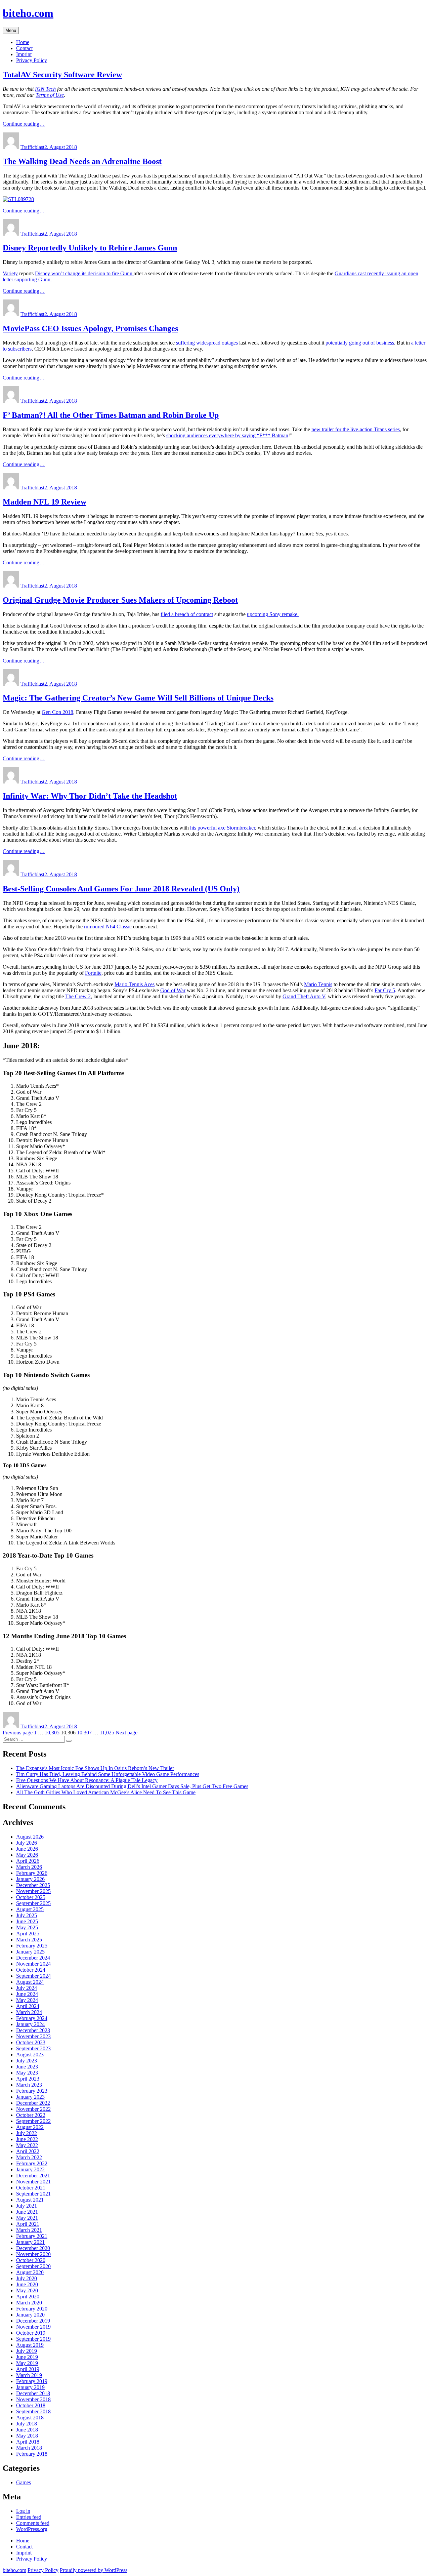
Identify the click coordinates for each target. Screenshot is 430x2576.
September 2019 (33, 2339)
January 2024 (30, 2024)
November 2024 (33, 1964)
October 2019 (31, 2333)
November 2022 (33, 2109)
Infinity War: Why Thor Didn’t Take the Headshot (90, 796)
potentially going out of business (360, 343)
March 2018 (29, 2448)
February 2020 (32, 2309)
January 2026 (30, 1879)
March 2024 (29, 2012)
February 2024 (32, 2018)
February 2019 (32, 2381)
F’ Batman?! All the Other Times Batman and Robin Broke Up (111, 415)
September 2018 (33, 2411)
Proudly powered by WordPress (94, 2570)
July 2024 (27, 1988)
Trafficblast (32, 147)
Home (23, 42)
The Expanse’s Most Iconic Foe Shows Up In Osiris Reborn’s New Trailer (95, 1768)
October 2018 (31, 2405)
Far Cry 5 (385, 990)
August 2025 (30, 1909)
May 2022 (27, 2145)
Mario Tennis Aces (135, 984)
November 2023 (33, 2036)
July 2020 (27, 2278)
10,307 (84, 1733)
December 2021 (33, 2176)
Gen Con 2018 (57, 712)
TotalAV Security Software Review (62, 75)
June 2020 (27, 2284)
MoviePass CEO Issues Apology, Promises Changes (90, 328)
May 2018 (27, 2436)
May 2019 (27, 2363)
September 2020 (33, 2266)
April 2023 (28, 2079)
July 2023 (27, 2061)
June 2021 (27, 2212)
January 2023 (30, 2097)
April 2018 (28, 2442)
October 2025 (31, 1897)
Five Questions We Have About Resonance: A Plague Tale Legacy (87, 1780)
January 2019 (30, 2387)
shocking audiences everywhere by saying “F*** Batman (227, 435)
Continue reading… (24, 124)
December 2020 (33, 2248)
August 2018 (30, 2418)
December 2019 (33, 2321)
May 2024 (27, 2000)
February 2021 (32, 2236)
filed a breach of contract (187, 614)
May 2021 (27, 2218)
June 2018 (27, 2430)
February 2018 (32, 2454)
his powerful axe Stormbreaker (223, 828)
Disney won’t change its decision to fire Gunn (84, 273)
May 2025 (27, 1927)
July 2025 (27, 1915)
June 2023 (27, 2067)
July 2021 (27, 2206)
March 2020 (29, 2303)
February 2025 (32, 1946)
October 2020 (31, 2260)
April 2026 (28, 1861)
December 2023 (33, 2030)
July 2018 (27, 2424)
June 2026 (27, 1849)
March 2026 (29, 1867)
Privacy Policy (32, 60)
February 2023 (32, 2091)
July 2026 (27, 1843)
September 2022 (33, 2121)
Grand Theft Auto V (304, 996)
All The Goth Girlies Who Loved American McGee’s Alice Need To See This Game (106, 1792)
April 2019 (28, 2369)
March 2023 (29, 2085)
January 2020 (30, 2315)
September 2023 (33, 2048)
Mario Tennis (318, 984)
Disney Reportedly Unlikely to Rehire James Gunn (90, 248)
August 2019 (30, 2345)
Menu (11, 30)
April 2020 (28, 2297)
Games (24, 2482)
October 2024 (31, 1970)
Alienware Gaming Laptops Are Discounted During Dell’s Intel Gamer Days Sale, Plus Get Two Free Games (132, 1786)
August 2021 (30, 2200)
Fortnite (93, 973)
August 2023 (30, 2055)
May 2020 (27, 2290)
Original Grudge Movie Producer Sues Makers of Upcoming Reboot (120, 600)
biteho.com (28, 13)
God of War (173, 990)
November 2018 (33, 2399)
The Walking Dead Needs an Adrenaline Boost (82, 161)
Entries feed (29, 2517)
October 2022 (31, 2115)
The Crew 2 (78, 996)
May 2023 (27, 2073)
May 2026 (27, 1855)
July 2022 (27, 2133)
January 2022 (30, 2169)
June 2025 (27, 1921)
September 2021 (33, 2194)
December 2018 (33, 2393)
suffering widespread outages (207, 343)
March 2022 (29, 2157)
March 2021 (29, 2230)
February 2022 (32, 2163)
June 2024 (27, 1994)
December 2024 (33, 1958)
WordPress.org (32, 2529)
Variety (10, 273)
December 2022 (33, 2103)
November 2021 (33, 2182)
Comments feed (33, 2523)
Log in (23, 2511)
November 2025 (33, 1891)
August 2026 (30, 1837)
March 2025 (29, 1940)
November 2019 (33, 2327)
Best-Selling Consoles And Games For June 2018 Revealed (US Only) (121, 889)
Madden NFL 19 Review (45, 502)
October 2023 (31, 2042)
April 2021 (28, 2224)
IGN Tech (45, 89)
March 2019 (29, 2375)
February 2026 (32, 1873)
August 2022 (30, 2127)
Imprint (24, 54)
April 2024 (28, 2006)
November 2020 (33, 2254)
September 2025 (33, 1903)
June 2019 (27, 2357)
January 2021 (30, 2242)
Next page (126, 1733)
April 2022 (28, 2151)
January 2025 (30, 1952)
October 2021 (31, 2188)
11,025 (107, 1733)
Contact (24, 48)
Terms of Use (50, 95)
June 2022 (27, 2139)
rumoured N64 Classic (108, 927)
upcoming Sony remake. (273, 614)
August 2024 (30, 1982)
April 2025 (28, 1934)
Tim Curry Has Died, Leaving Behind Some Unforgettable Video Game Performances (108, 1774)
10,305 (52, 1733)
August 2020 (30, 2272)
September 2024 (33, 1976)
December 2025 (33, 1885)
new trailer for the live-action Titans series (356, 429)
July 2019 (27, 2351)
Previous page (18, 1733)
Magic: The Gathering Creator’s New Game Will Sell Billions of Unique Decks (138, 698)
